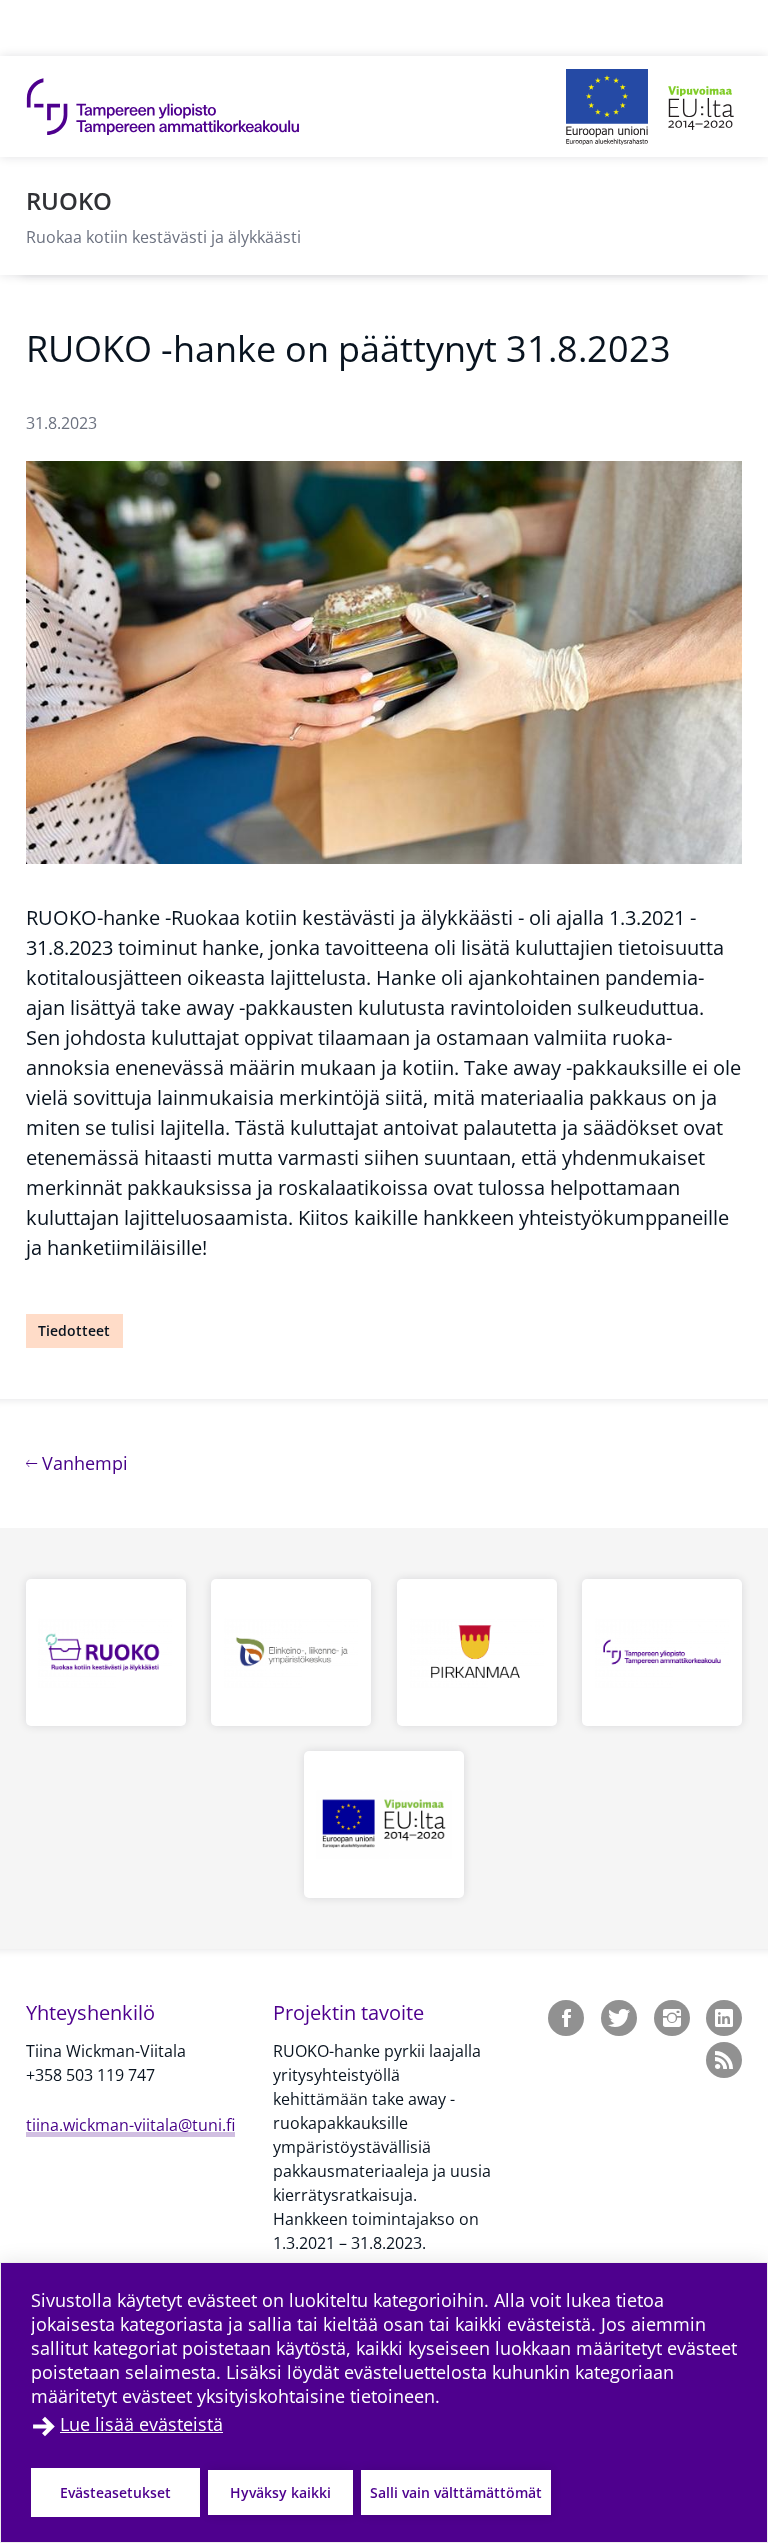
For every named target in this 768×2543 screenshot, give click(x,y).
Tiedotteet (74, 1330)
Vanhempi (82, 1462)
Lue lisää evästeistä (141, 2424)
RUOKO (69, 200)
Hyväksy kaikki (280, 2492)
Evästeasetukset (115, 2492)
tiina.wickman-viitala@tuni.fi (130, 2125)
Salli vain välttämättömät (456, 2492)
